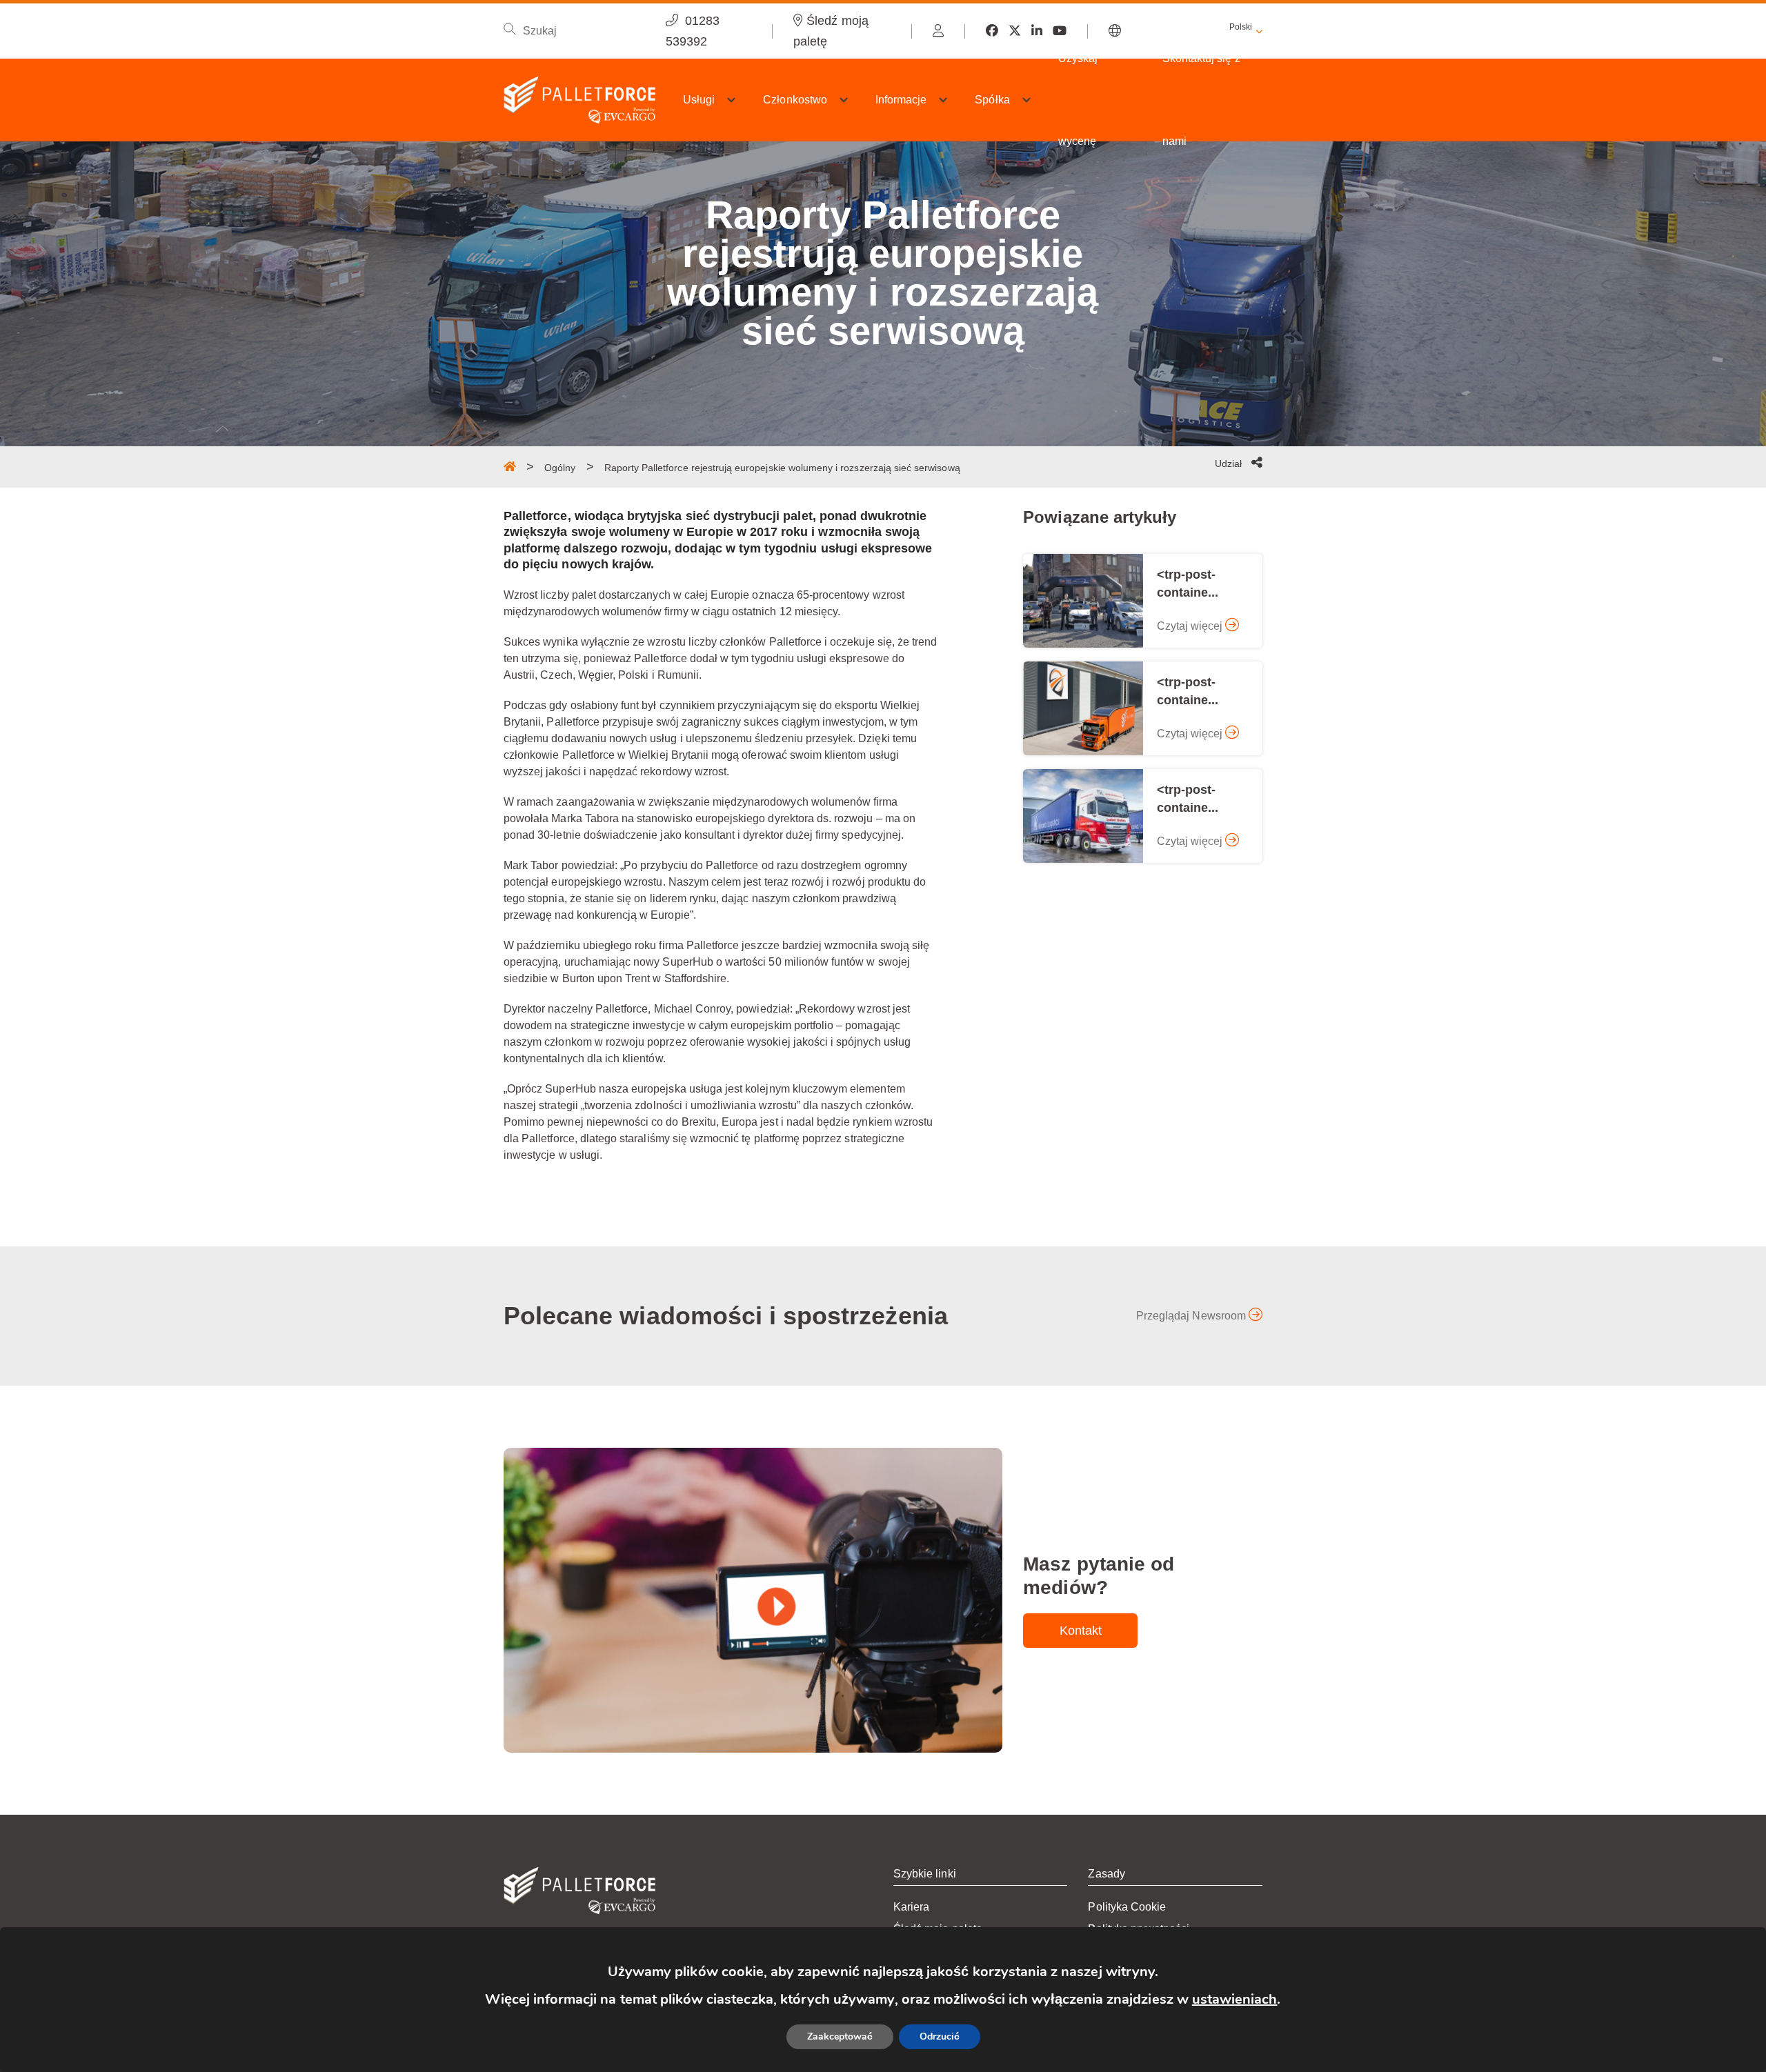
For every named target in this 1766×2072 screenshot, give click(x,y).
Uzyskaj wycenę (1078, 100)
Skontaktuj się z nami (1201, 100)
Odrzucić (940, 2036)
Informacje (901, 100)
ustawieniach (1235, 1999)
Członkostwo (795, 100)
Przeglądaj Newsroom (1192, 1316)
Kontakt (1081, 1631)
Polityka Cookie (1127, 1907)
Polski (1241, 27)
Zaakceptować (840, 2036)
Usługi (699, 100)
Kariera (911, 1907)
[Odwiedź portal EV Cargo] (938, 31)
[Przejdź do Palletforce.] (510, 466)
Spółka (992, 100)
